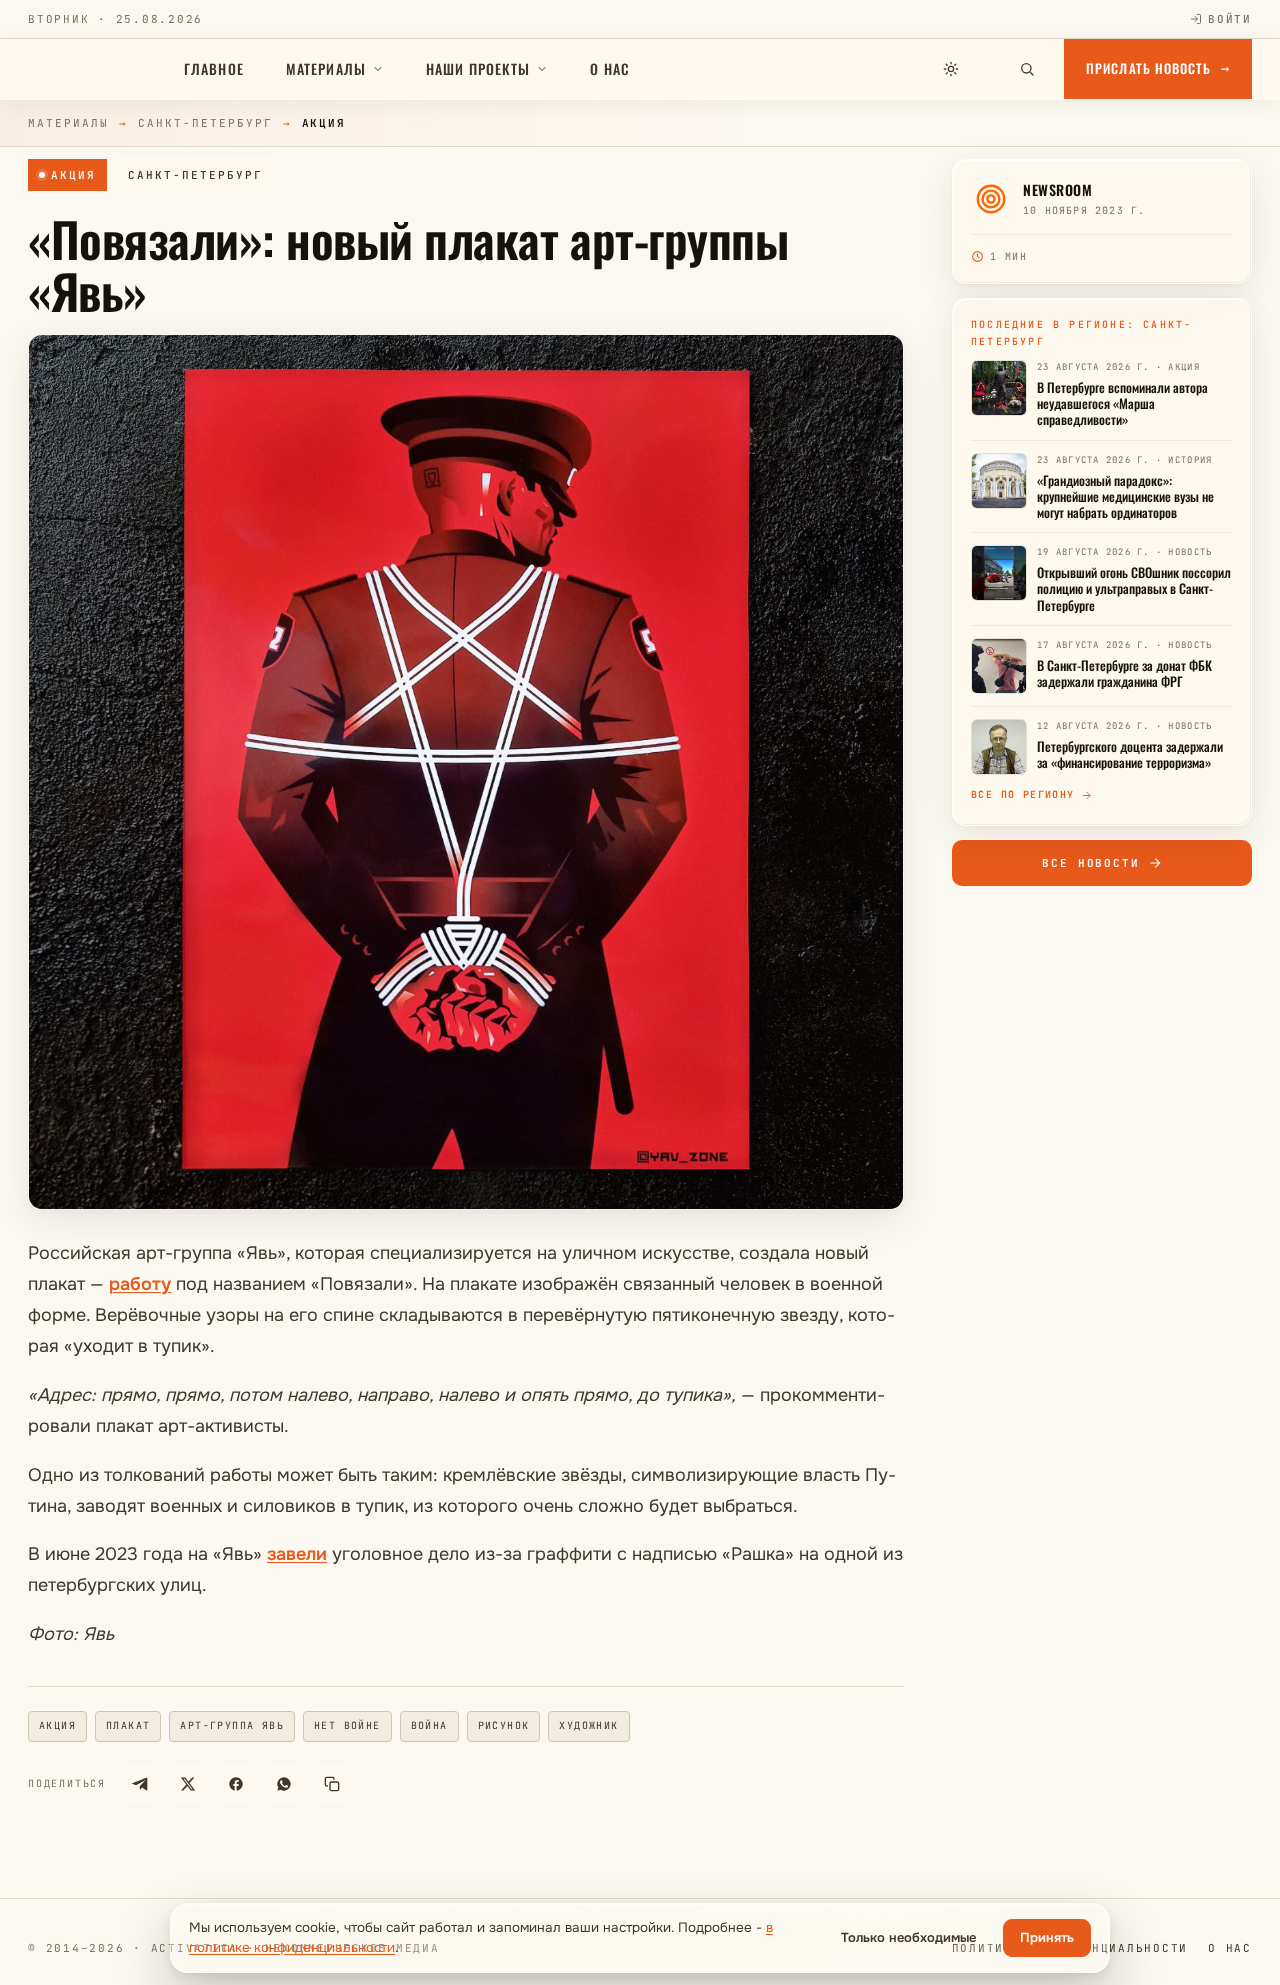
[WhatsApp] (284, 1784)
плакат (128, 1725)
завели (297, 1554)
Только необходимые (908, 1937)
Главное (214, 68)
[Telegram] (140, 1784)
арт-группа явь (232, 1725)
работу (140, 1284)
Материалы (326, 68)
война (429, 1725)
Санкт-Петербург (205, 123)
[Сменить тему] (951, 69)
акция (57, 1725)
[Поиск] (1027, 69)
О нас (610, 68)
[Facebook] (236, 1784)
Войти (1230, 19)
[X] (188, 1784)
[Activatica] (95, 69)
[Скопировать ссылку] (332, 1784)
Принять (1047, 1937)
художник (588, 1725)
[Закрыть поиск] (989, 69)
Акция (73, 175)
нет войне (347, 1725)
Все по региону (1023, 794)
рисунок (504, 1725)
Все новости (1091, 863)
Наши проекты (478, 68)
